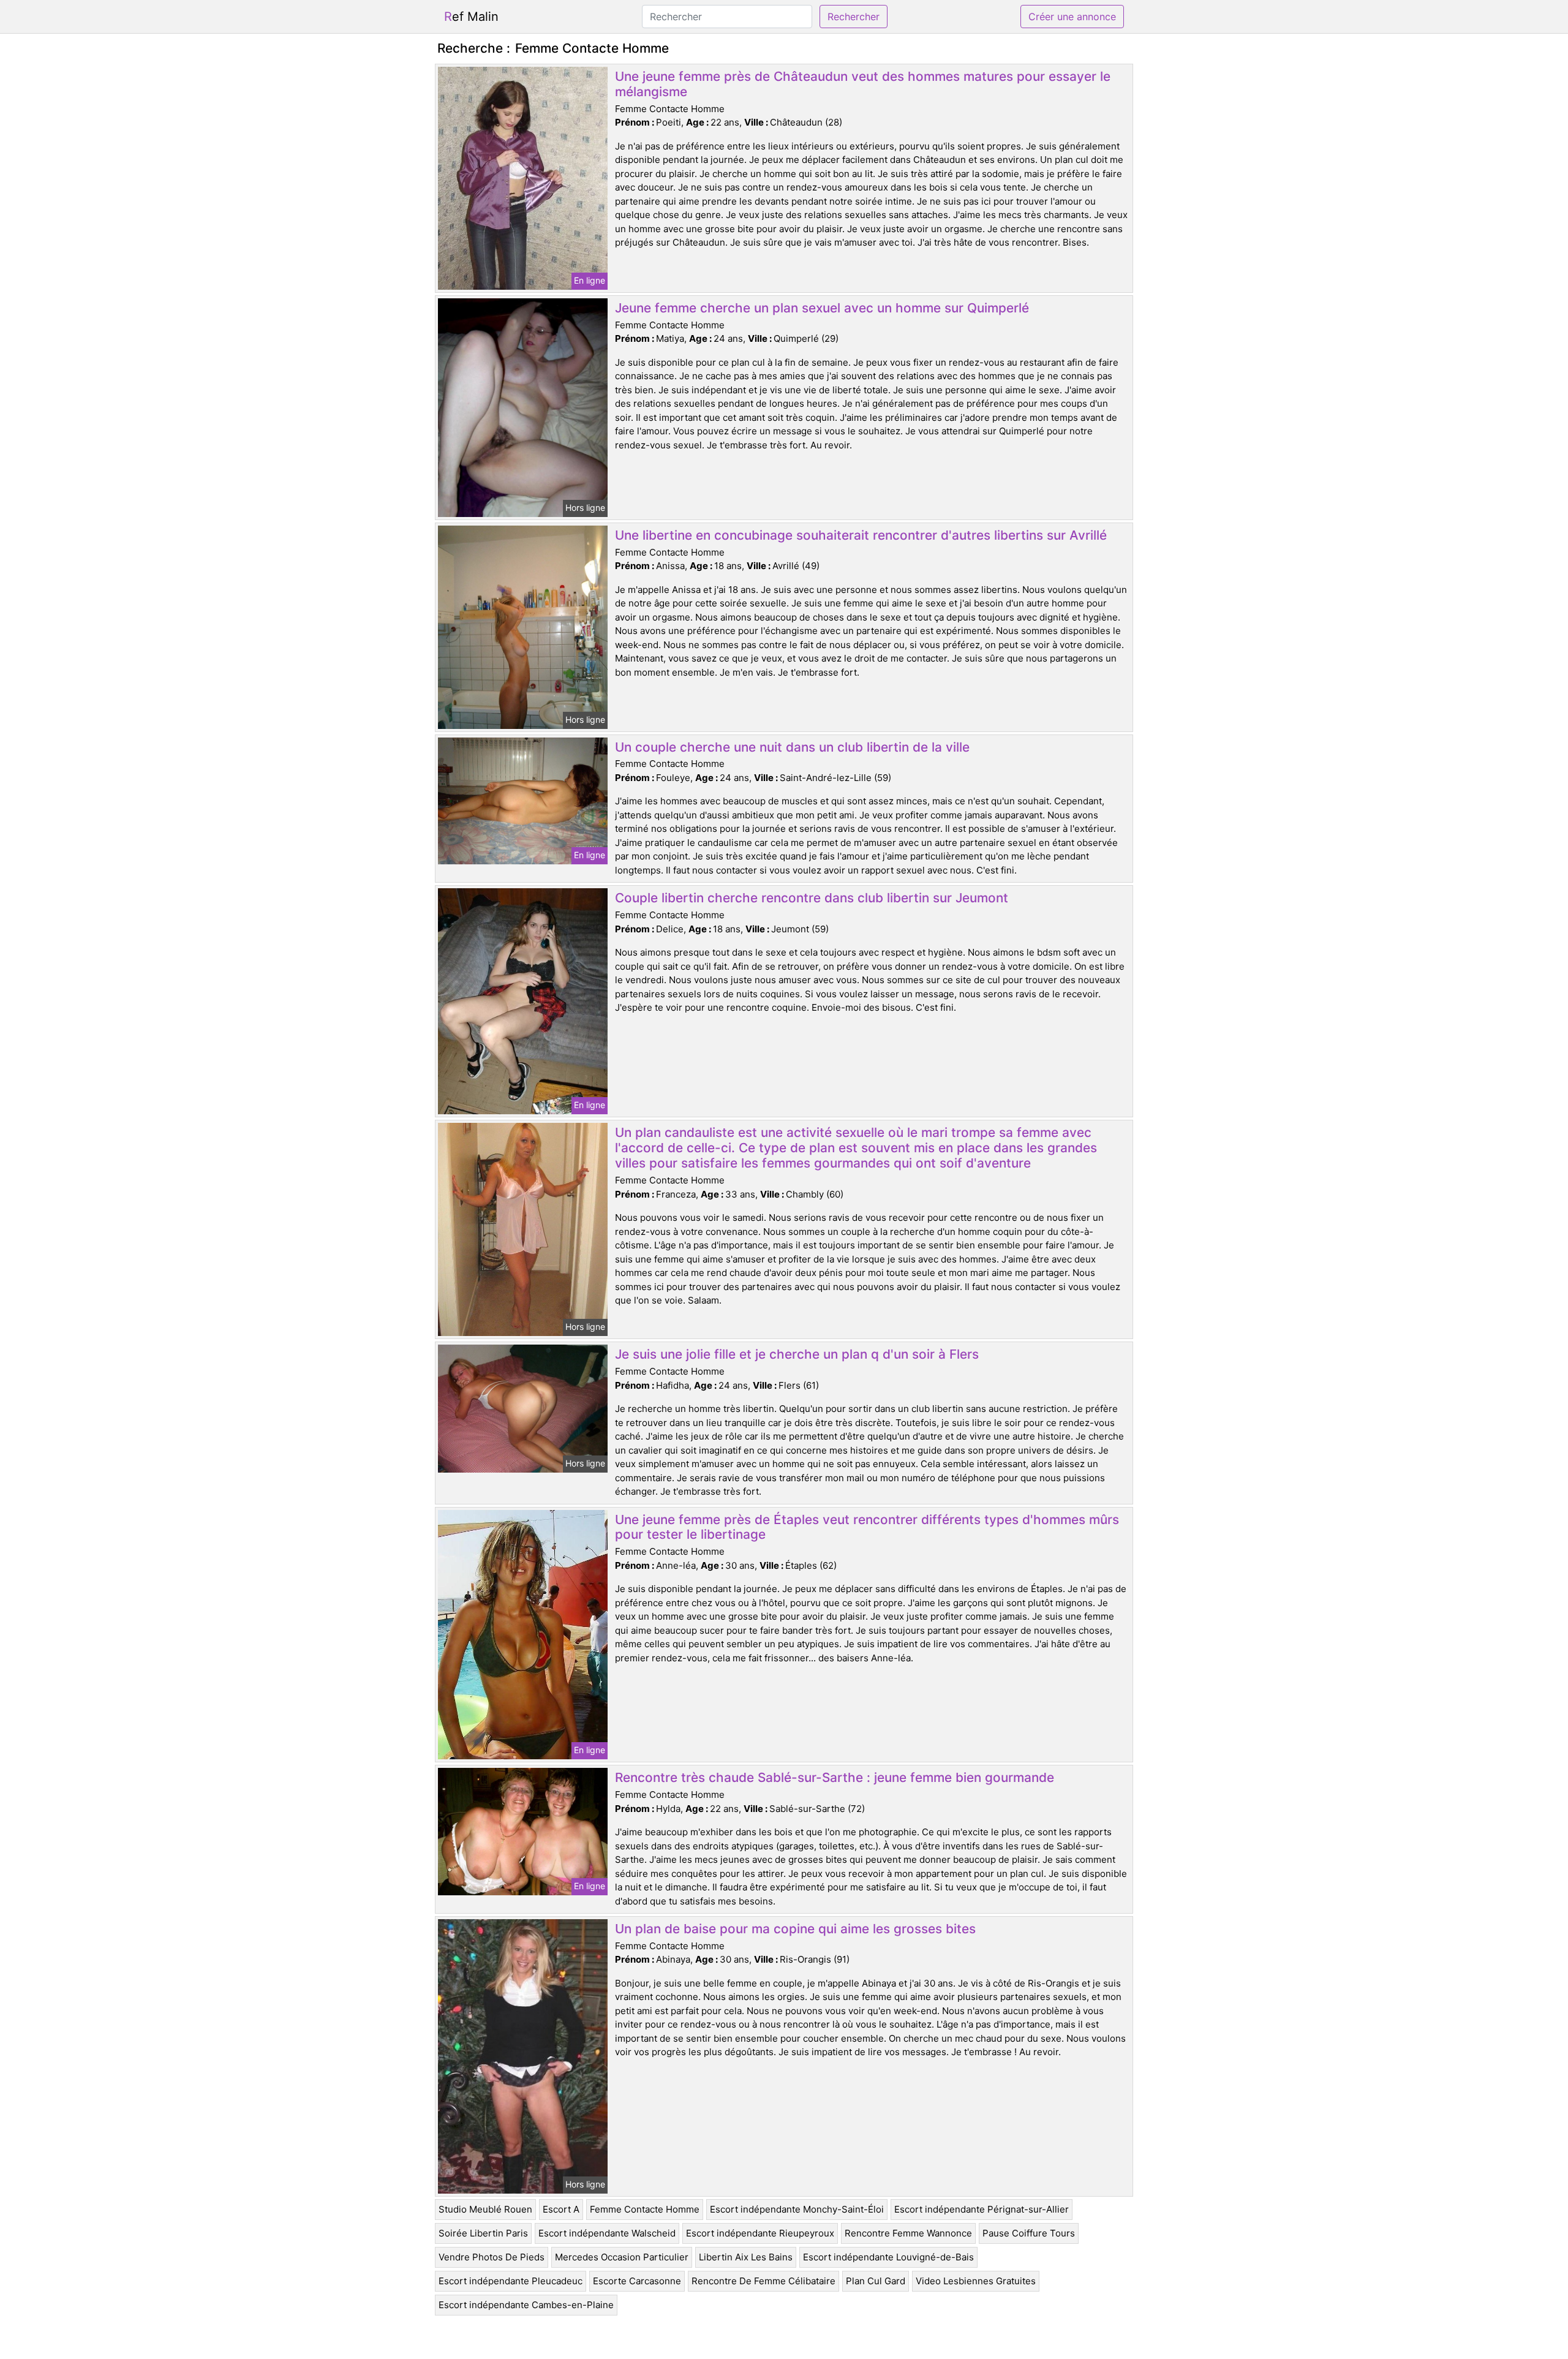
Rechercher (854, 17)
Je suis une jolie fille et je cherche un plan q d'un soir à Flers (797, 1354)
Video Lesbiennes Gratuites (976, 2281)
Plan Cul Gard (876, 2281)
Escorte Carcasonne (637, 2281)
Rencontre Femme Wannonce (908, 2233)
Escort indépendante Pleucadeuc (511, 2281)
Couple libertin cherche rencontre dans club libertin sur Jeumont (812, 898)
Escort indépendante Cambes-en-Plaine (526, 2305)
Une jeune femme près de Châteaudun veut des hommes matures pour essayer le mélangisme (863, 84)
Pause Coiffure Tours (1029, 2233)
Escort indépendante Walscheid (607, 2233)
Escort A (561, 2209)
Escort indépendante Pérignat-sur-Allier (982, 2209)
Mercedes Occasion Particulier (622, 2257)
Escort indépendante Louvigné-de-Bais (888, 2257)
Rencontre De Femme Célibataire (763, 2281)
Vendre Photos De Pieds (492, 2257)
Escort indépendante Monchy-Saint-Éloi (797, 2209)
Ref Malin (471, 17)
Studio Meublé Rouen (485, 2209)
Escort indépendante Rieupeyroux (760, 2233)
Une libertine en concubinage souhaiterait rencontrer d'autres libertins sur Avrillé (861, 535)
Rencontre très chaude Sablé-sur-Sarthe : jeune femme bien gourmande (835, 1777)
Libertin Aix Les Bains (746, 2257)
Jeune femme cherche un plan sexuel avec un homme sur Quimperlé (822, 308)
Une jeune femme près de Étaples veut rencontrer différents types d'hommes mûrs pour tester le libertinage (867, 1527)
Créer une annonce (1072, 17)
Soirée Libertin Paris (483, 2233)
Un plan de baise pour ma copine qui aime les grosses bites (795, 1929)
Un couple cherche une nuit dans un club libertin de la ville (792, 747)
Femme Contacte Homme (645, 2209)
